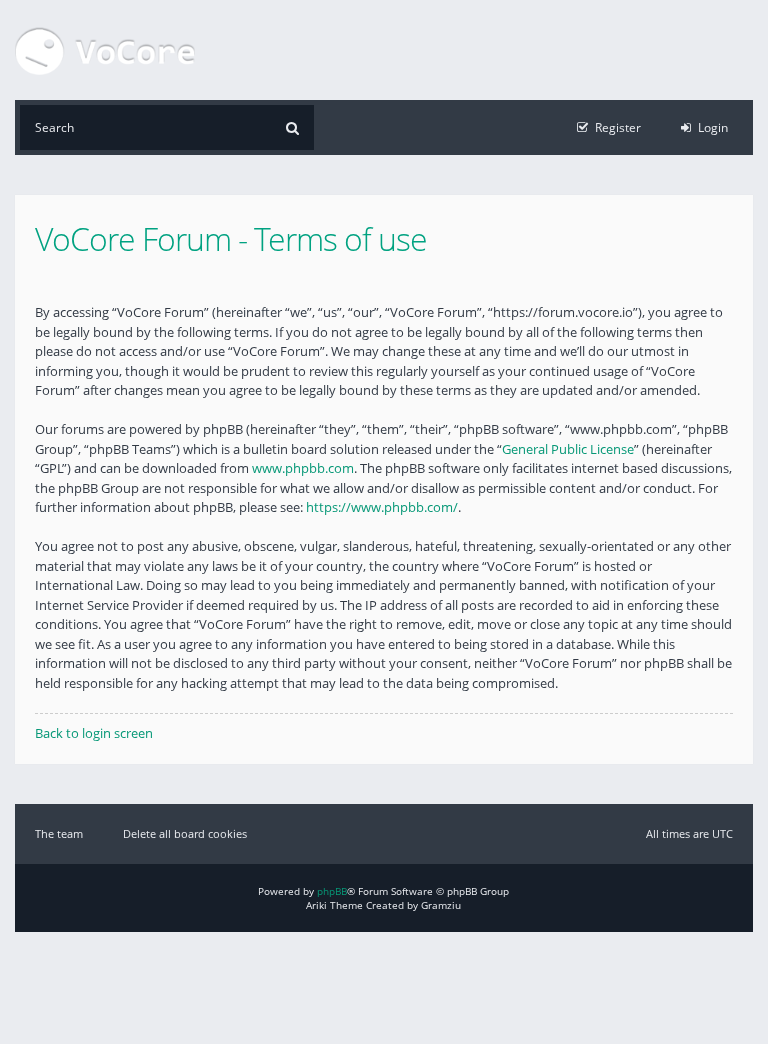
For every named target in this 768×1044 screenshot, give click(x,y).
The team (59, 833)
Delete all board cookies (185, 833)
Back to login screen (94, 733)
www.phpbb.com (303, 468)
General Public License (568, 449)
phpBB (332, 891)
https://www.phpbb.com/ (382, 507)
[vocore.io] (105, 50)
